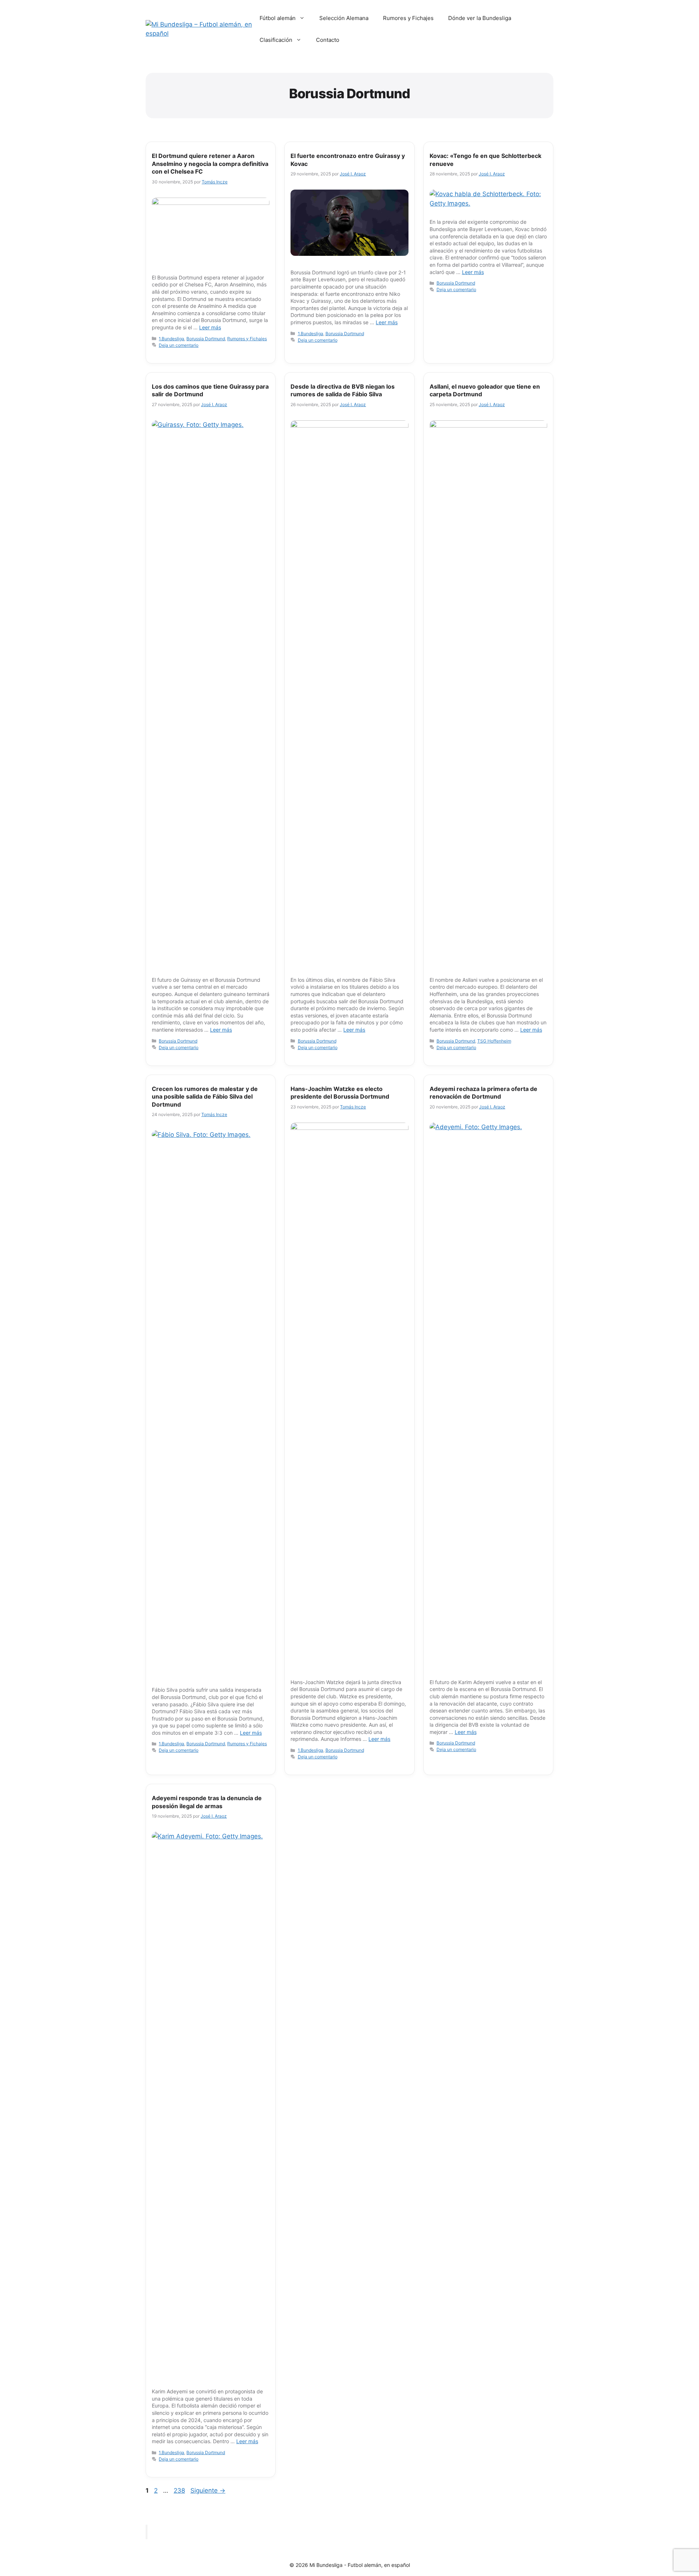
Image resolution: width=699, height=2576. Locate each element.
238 (180, 2490)
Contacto (328, 40)
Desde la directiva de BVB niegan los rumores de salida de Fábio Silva (343, 390)
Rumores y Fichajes (408, 18)
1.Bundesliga (171, 339)
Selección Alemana (344, 18)
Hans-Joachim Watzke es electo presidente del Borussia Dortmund (340, 1093)
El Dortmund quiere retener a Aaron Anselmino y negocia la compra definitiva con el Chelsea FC (210, 164)
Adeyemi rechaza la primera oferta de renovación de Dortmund (483, 1093)
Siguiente (208, 2490)
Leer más (210, 327)
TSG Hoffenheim (494, 1041)
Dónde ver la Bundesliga (480, 18)
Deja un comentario (179, 345)
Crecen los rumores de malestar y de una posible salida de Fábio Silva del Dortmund (205, 1097)
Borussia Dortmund (206, 339)
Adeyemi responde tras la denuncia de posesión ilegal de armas (207, 1802)
